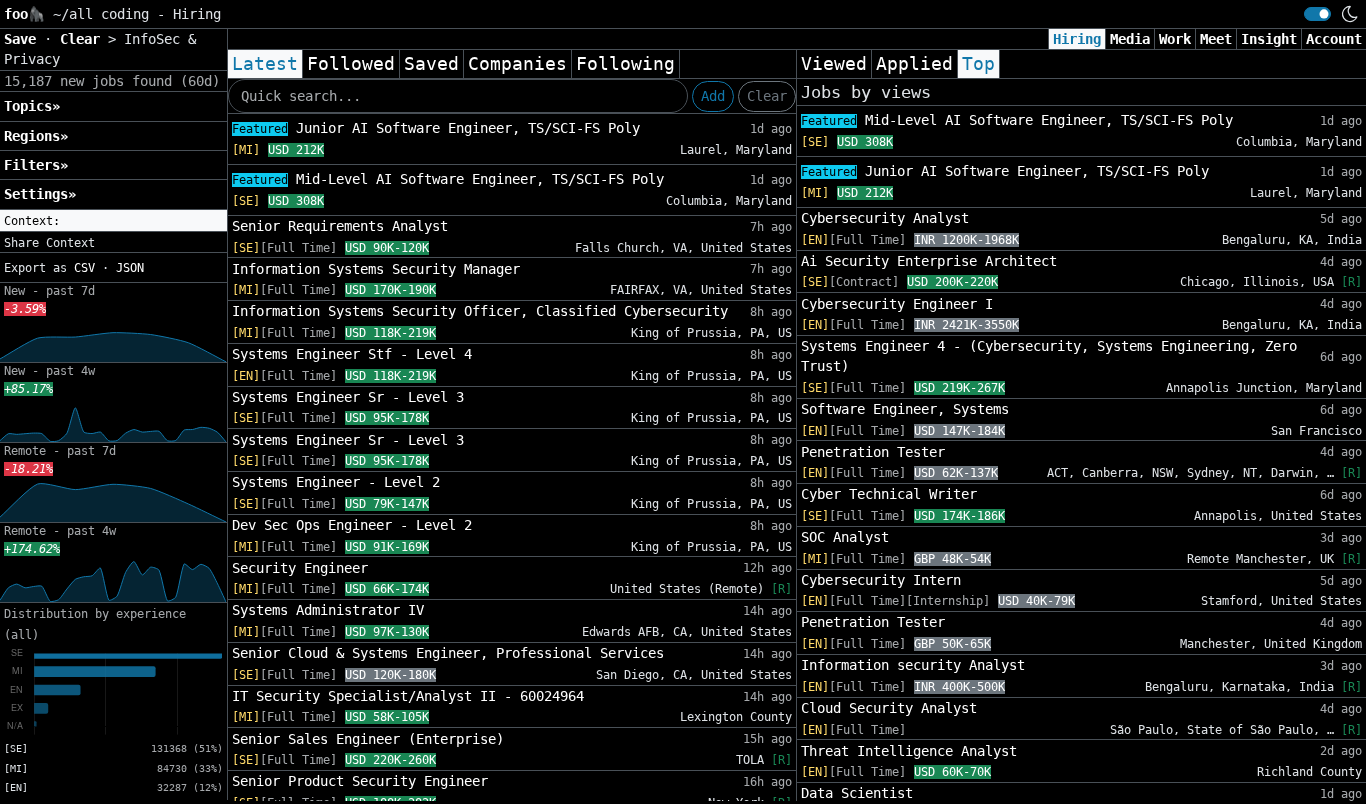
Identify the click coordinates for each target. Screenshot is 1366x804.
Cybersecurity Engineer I (897, 304)
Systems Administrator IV (328, 610)
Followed (351, 64)
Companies (517, 64)
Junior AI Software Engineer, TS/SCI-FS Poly (436, 128)
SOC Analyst (845, 537)
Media (1130, 39)
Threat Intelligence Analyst (909, 751)
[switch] (1317, 14)
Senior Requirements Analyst (340, 226)
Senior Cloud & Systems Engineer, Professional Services (448, 653)
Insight (1269, 39)
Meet (1216, 39)
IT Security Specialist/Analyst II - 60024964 (408, 696)
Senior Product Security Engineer (360, 781)
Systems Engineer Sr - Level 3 (348, 397)
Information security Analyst (913, 665)
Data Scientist (857, 793)
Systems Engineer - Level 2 (336, 482)
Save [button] (24, 39)
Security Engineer (300, 568)
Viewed (834, 64)
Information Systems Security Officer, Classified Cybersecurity (480, 311)
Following (625, 64)
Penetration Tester (873, 452)
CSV (84, 268)
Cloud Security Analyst (889, 708)
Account (1334, 39)
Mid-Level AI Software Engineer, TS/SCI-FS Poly (448, 179)
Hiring (1077, 39)
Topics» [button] (32, 106)
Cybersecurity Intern (881, 580)
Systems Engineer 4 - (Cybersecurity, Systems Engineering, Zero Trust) (1049, 356)
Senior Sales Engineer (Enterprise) (368, 739)
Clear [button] (84, 39)
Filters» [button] (36, 165)
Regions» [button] (36, 136)
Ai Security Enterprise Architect (929, 261)
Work (1175, 39)
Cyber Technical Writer (889, 494)
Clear (767, 96)
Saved (431, 64)
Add (713, 96)
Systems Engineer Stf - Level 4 (352, 354)
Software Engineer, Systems (905, 409)
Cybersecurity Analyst (885, 218)
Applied (914, 64)
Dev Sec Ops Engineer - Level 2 (352, 525)
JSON (130, 268)
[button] (113, 221)
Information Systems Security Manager (376, 269)
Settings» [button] (40, 194)
